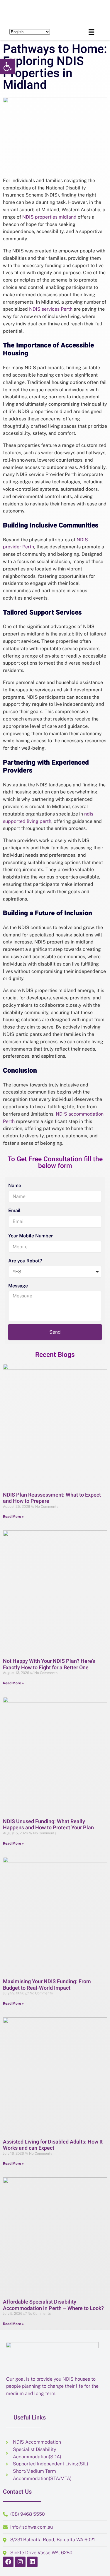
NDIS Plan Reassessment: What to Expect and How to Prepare (52, 1498)
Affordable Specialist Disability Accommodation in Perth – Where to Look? (53, 2305)
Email (14, 1210)
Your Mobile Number (31, 1236)
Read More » (13, 1517)
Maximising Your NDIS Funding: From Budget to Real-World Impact (47, 1985)
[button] (8, 66)
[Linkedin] (32, 2562)
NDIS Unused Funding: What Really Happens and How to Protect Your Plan (48, 1825)
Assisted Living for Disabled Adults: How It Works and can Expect (53, 2145)
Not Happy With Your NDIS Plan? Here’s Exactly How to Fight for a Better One (49, 1664)
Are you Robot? (25, 1261)
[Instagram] (20, 2562)
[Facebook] (8, 2562)
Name (15, 1185)
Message (18, 1286)
